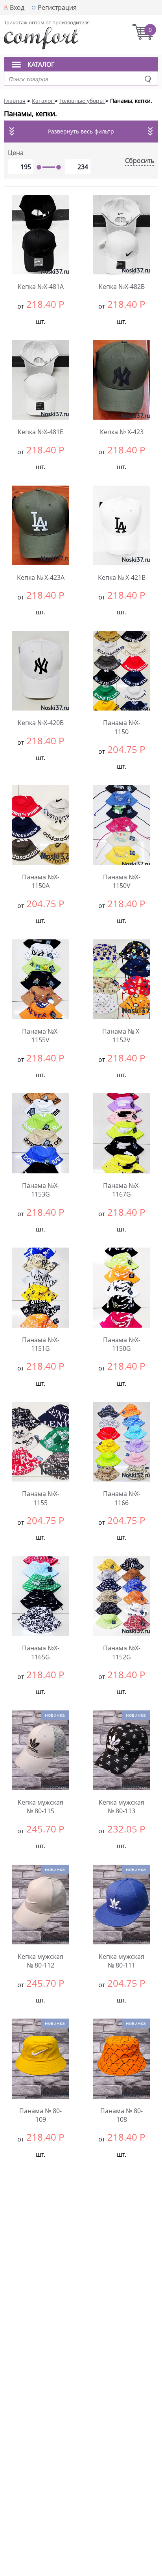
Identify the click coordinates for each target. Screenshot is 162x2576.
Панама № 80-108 (121, 2115)
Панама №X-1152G (122, 1652)
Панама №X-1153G (41, 1190)
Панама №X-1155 (41, 1498)
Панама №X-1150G (122, 1344)
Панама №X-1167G (122, 1190)
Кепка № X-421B (122, 577)
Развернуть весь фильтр (81, 131)
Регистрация (57, 7)
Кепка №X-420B (41, 723)
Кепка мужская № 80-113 (121, 1807)
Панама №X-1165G (41, 1652)
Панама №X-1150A (41, 881)
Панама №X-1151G (41, 1344)
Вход (17, 7)
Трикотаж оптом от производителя (47, 22)
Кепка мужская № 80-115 (40, 1807)
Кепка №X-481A (41, 287)
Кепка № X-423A (41, 577)
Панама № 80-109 (40, 2115)
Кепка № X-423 (122, 432)
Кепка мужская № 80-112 (40, 1961)
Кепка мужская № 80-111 (121, 1961)
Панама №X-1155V (41, 1036)
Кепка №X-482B (122, 287)
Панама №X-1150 (122, 727)
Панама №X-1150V (122, 881)
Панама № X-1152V (122, 1036)
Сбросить (140, 161)
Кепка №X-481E (40, 432)
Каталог (41, 64)
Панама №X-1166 (122, 1498)
